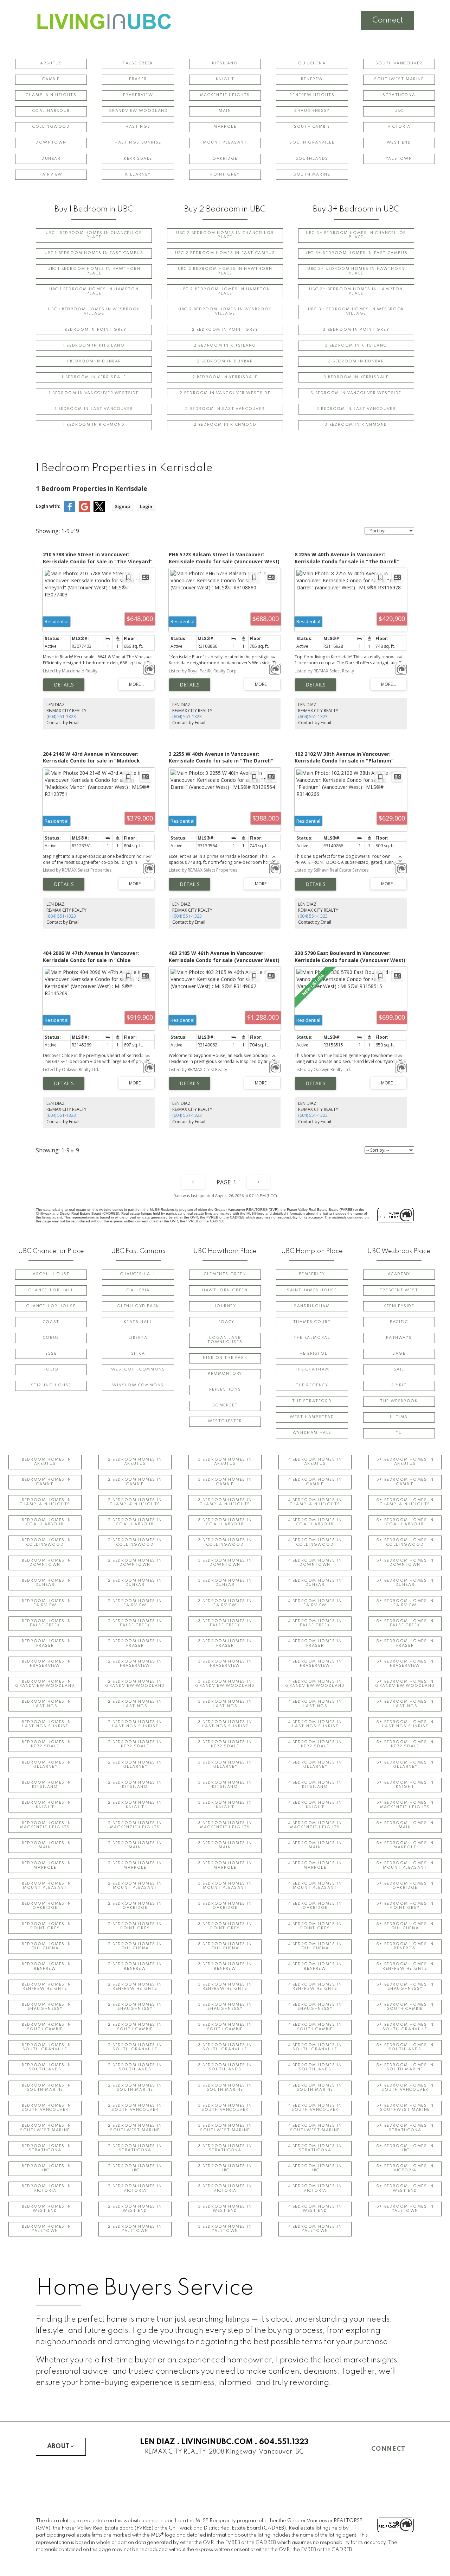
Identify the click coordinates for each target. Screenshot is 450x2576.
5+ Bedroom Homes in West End (405, 2188)
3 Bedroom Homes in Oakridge (225, 1906)
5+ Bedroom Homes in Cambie (405, 1482)
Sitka (138, 1354)
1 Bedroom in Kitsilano (94, 346)
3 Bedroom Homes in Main (225, 1845)
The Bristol (312, 1354)
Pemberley (312, 1274)
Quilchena (312, 64)
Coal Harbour (51, 111)
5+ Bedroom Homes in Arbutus (405, 1462)
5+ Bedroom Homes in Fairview (405, 1603)
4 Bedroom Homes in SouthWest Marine (315, 2128)
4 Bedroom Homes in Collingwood (315, 1542)
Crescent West (399, 1290)
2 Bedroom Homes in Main (135, 1845)
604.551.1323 (284, 2442)
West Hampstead (312, 1417)
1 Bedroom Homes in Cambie (45, 1482)
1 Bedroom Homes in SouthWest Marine (45, 2128)
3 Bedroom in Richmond (356, 425)
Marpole (225, 127)
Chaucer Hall (138, 1274)
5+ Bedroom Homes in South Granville (405, 2027)
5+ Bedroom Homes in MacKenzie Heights (405, 1805)
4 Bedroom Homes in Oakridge (315, 1906)
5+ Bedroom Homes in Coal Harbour (405, 1522)
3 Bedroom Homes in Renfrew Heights (225, 1987)
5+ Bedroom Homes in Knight (405, 1785)
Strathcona (399, 95)
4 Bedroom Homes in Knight (315, 1805)
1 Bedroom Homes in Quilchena (45, 1946)
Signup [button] (123, 507)
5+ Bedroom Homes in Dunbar (405, 1583)
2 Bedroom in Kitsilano (225, 346)
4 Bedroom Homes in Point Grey (315, 1926)
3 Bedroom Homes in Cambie (225, 1482)
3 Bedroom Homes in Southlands (225, 2067)
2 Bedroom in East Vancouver (225, 409)
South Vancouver (399, 64)
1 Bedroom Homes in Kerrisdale (45, 1744)
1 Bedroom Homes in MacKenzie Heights (45, 1825)
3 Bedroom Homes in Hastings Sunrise (225, 1724)
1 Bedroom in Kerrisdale (94, 377)
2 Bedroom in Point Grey (225, 330)
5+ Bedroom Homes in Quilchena (405, 1926)
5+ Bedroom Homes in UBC (405, 2148)
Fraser (138, 79)
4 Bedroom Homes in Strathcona (315, 2148)
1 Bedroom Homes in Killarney (45, 1765)
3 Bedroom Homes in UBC (225, 2168)
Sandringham (312, 1306)
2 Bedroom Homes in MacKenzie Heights (135, 1825)
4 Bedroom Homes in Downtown (315, 1563)
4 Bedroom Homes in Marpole (315, 1865)
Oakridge (225, 159)
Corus (51, 1338)
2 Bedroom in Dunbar (225, 362)
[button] (51, 64)
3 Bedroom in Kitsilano (356, 346)
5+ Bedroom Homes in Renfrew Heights (405, 1966)
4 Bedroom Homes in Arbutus (315, 1462)
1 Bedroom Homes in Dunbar (45, 1583)
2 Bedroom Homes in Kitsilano (135, 1785)
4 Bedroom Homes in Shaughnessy (315, 2007)
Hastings (138, 127)
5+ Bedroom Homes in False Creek (405, 1623)
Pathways (399, 1338)
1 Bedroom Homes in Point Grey (45, 1926)
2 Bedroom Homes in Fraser (135, 1643)
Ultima (399, 1417)
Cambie (51, 79)
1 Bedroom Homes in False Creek (45, 1623)
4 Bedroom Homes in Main (315, 1845)
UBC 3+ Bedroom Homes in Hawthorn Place (356, 271)
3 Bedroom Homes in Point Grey (225, 1926)
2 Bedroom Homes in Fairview (135, 1603)
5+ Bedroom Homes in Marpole (405, 1845)
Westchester (225, 1421)
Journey (225, 1306)
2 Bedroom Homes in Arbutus (135, 1462)
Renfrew (312, 79)
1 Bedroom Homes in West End (45, 2209)
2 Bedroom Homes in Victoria (135, 2188)
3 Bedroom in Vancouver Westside (356, 393)
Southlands (312, 159)
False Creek (138, 64)
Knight (225, 79)
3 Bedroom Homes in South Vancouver (225, 2108)
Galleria (138, 1290)
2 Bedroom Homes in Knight (135, 1805)
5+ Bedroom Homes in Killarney (405, 1765)
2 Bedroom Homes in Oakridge (135, 1906)
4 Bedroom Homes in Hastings (315, 1704)
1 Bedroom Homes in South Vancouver (45, 2108)
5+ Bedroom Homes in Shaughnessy (405, 1987)
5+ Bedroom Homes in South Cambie (405, 2007)
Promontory (225, 1374)
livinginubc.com (217, 2442)
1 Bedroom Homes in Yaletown (45, 2229)
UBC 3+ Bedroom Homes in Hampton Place (356, 292)
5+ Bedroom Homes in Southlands (405, 2047)
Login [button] (146, 507)
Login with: (48, 506)
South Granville (312, 143)
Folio (51, 1370)
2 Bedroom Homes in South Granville (135, 2047)
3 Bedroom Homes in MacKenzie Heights (225, 1825)
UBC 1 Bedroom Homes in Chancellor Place (94, 235)
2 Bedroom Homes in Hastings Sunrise (135, 1724)
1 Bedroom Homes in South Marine (45, 2088)
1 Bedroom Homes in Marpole (45, 1865)
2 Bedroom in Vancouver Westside (225, 393)
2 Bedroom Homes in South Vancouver (135, 2108)
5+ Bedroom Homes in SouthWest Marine (405, 2108)
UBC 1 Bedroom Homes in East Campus (94, 253)
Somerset (225, 1406)
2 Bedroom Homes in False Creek (135, 1623)
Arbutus (51, 64)
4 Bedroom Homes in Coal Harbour (315, 1522)
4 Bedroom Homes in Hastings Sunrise (315, 1724)
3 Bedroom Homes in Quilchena (225, 1946)
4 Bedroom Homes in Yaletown (315, 2229)
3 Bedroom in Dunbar (356, 362)
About (58, 2447)
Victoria (399, 127)
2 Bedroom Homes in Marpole (135, 1865)
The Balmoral (312, 1338)
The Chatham (312, 1370)
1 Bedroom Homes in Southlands (45, 2067)
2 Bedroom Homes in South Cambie (135, 2027)
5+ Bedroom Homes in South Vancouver (405, 2088)
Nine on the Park (225, 1358)
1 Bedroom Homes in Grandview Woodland (45, 1684)
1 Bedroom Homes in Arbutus (45, 1462)
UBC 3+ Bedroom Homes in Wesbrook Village (356, 312)
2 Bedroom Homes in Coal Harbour (135, 1522)
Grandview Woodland (138, 111)
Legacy (225, 1322)
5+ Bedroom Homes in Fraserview (405, 1664)
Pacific (399, 1322)
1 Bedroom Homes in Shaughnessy (45, 2007)
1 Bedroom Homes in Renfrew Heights (45, 1987)
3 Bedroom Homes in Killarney (225, 1765)
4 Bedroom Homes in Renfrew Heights (315, 1987)
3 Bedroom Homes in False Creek (225, 1623)
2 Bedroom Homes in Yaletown (135, 2229)
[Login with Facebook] (70, 511)
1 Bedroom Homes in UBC (45, 2168)
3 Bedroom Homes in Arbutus (225, 1462)
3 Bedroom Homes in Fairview (225, 1603)
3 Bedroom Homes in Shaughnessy (225, 2007)
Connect (388, 20)
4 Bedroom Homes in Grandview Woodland (315, 1684)
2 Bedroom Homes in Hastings (135, 1704)
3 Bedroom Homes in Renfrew (225, 1966)
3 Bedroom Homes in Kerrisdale (225, 1744)
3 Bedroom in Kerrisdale (356, 377)
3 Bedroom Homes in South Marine (225, 2088)
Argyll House (51, 1274)
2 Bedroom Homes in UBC (135, 2168)
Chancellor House (51, 1306)
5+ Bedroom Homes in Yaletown (405, 2209)
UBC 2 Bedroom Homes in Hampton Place (225, 292)
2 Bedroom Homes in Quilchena (135, 1946)
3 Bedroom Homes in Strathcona (225, 2148)
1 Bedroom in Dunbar (94, 362)
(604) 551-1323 (61, 717)
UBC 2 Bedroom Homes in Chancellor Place (225, 235)
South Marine (312, 175)
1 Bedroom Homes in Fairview (45, 1603)
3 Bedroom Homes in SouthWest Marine (225, 2128)
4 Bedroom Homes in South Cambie (315, 2027)
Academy (399, 1274)
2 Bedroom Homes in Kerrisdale (135, 1744)
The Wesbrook (399, 1401)
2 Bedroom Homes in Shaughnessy (135, 2007)
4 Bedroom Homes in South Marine (315, 2088)
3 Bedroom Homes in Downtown (225, 1563)
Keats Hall (138, 1322)
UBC (399, 111)
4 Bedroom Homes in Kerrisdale (315, 1744)
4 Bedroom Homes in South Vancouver (315, 2108)
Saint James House (312, 1290)
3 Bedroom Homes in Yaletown (225, 2229)
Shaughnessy (312, 111)
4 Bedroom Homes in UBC (315, 2168)
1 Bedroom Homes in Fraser (45, 1643)
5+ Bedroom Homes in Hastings (405, 1704)
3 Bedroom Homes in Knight (225, 1805)
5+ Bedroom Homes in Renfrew (405, 1946)
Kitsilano (225, 64)
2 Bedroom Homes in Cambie (135, 1482)
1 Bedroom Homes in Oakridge (45, 1906)
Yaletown (399, 159)
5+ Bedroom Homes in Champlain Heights (405, 1502)
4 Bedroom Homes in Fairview (315, 1603)
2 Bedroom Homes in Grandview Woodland (135, 1684)
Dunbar (51, 159)
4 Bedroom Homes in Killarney (315, 1765)
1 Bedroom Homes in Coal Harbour (45, 1522)
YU (399, 1433)
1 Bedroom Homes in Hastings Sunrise (45, 1724)
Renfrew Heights (312, 95)
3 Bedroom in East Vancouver (356, 409)
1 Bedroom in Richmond (94, 425)
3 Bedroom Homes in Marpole (225, 1865)
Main (225, 111)
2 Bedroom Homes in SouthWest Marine (135, 2128)
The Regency (312, 1385)
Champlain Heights (51, 95)
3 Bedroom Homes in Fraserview (225, 1664)
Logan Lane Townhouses (225, 1340)
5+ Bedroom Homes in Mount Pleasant (405, 1865)
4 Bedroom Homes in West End (315, 2209)
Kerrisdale (138, 159)
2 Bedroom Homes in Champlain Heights (135, 1502)
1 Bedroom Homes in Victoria (45, 2188)
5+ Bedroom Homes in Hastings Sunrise (405, 1724)
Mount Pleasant (225, 143)
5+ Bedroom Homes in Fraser (405, 1643)
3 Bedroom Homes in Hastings (225, 1704)
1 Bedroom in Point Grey (94, 330)
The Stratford (312, 1401)
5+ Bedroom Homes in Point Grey (405, 1906)
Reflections (225, 1390)
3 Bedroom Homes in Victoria (225, 2188)
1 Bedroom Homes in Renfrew (45, 1966)
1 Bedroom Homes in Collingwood (45, 1542)
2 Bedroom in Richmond (225, 425)
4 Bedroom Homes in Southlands (315, 2067)
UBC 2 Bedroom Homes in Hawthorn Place (225, 271)
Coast (51, 1322)
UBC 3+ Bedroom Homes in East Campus (356, 253)
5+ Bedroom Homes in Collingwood (405, 1542)
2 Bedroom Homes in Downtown (135, 1563)
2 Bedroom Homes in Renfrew (135, 1966)
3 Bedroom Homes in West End (225, 2209)
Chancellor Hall (51, 1290)
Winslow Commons (138, 1385)
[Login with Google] (84, 511)
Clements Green (225, 1274)
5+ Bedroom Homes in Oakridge (405, 1886)
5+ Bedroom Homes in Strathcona (405, 2128)
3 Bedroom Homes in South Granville (225, 2047)
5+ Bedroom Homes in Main (405, 1825)
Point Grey (225, 175)
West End (399, 143)
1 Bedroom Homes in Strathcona (45, 2148)
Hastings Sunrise (138, 143)
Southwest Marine (399, 79)
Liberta (138, 1338)
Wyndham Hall (312, 1433)
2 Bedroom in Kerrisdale (225, 377)
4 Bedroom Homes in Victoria (315, 2188)
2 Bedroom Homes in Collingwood (135, 1542)
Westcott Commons (138, 1370)
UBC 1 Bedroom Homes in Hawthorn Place (94, 271)
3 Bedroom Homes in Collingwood (225, 1542)
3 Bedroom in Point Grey (356, 330)
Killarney (138, 175)
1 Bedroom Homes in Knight (45, 1805)
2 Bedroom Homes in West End (135, 2209)
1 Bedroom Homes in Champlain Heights (45, 1502)
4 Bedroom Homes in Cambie (315, 1482)
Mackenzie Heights (225, 95)
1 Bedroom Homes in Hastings (45, 1704)
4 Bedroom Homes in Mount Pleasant (315, 1886)
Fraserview (138, 95)
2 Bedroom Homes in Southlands (135, 2067)
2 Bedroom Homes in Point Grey (135, 1926)
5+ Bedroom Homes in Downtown (405, 1563)
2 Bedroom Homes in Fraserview (135, 1664)
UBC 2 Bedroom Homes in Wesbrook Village (225, 312)
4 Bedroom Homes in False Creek (315, 1623)
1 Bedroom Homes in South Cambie (45, 2027)
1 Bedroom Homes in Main (45, 1845)
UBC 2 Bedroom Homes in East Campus (225, 253)
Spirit (399, 1385)
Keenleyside (399, 1306)
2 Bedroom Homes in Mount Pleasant (135, 1886)
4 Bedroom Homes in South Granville (315, 2047)
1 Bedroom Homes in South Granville (45, 2047)
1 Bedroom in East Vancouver (94, 409)
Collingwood (51, 127)
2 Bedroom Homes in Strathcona (135, 2148)
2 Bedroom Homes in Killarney (135, 1765)
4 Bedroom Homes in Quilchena (315, 1946)
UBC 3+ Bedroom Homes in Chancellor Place (356, 235)
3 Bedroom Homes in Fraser (225, 1643)
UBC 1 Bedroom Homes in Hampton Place (94, 292)
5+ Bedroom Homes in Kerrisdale (405, 1744)
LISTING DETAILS (64, 685)
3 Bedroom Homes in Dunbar (225, 1583)
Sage (399, 1354)
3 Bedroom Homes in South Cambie (225, 2027)
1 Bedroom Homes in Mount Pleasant (45, 1886)
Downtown (51, 143)
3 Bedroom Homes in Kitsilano (225, 1785)
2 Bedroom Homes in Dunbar (135, 1583)
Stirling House (51, 1385)
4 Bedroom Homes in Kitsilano (315, 1785)
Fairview (51, 175)
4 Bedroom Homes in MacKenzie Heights (315, 1825)
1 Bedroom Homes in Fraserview (45, 1664)
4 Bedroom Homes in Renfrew (315, 1966)
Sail (399, 1370)
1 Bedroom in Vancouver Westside (94, 393)
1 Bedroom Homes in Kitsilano (45, 1785)
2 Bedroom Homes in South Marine (135, 2088)
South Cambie (312, 127)
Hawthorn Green (225, 1290)
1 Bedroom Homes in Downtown (45, 1563)
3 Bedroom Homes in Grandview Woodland (225, 1684)
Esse (51, 1354)
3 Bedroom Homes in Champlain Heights (225, 1502)
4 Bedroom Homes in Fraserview (315, 1664)
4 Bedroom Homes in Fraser (315, 1643)
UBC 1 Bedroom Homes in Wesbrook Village (94, 312)
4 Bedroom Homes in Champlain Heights (315, 1502)
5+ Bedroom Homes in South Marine (405, 2067)
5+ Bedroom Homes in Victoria (405, 2168)
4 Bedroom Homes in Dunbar (315, 1583)
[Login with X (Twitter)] (99, 511)
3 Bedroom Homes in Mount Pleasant (225, 1886)
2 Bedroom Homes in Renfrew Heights (135, 1987)
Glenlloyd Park (138, 1306)
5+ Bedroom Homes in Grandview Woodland (405, 1684)
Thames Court (312, 1322)
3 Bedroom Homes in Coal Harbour (225, 1522)
